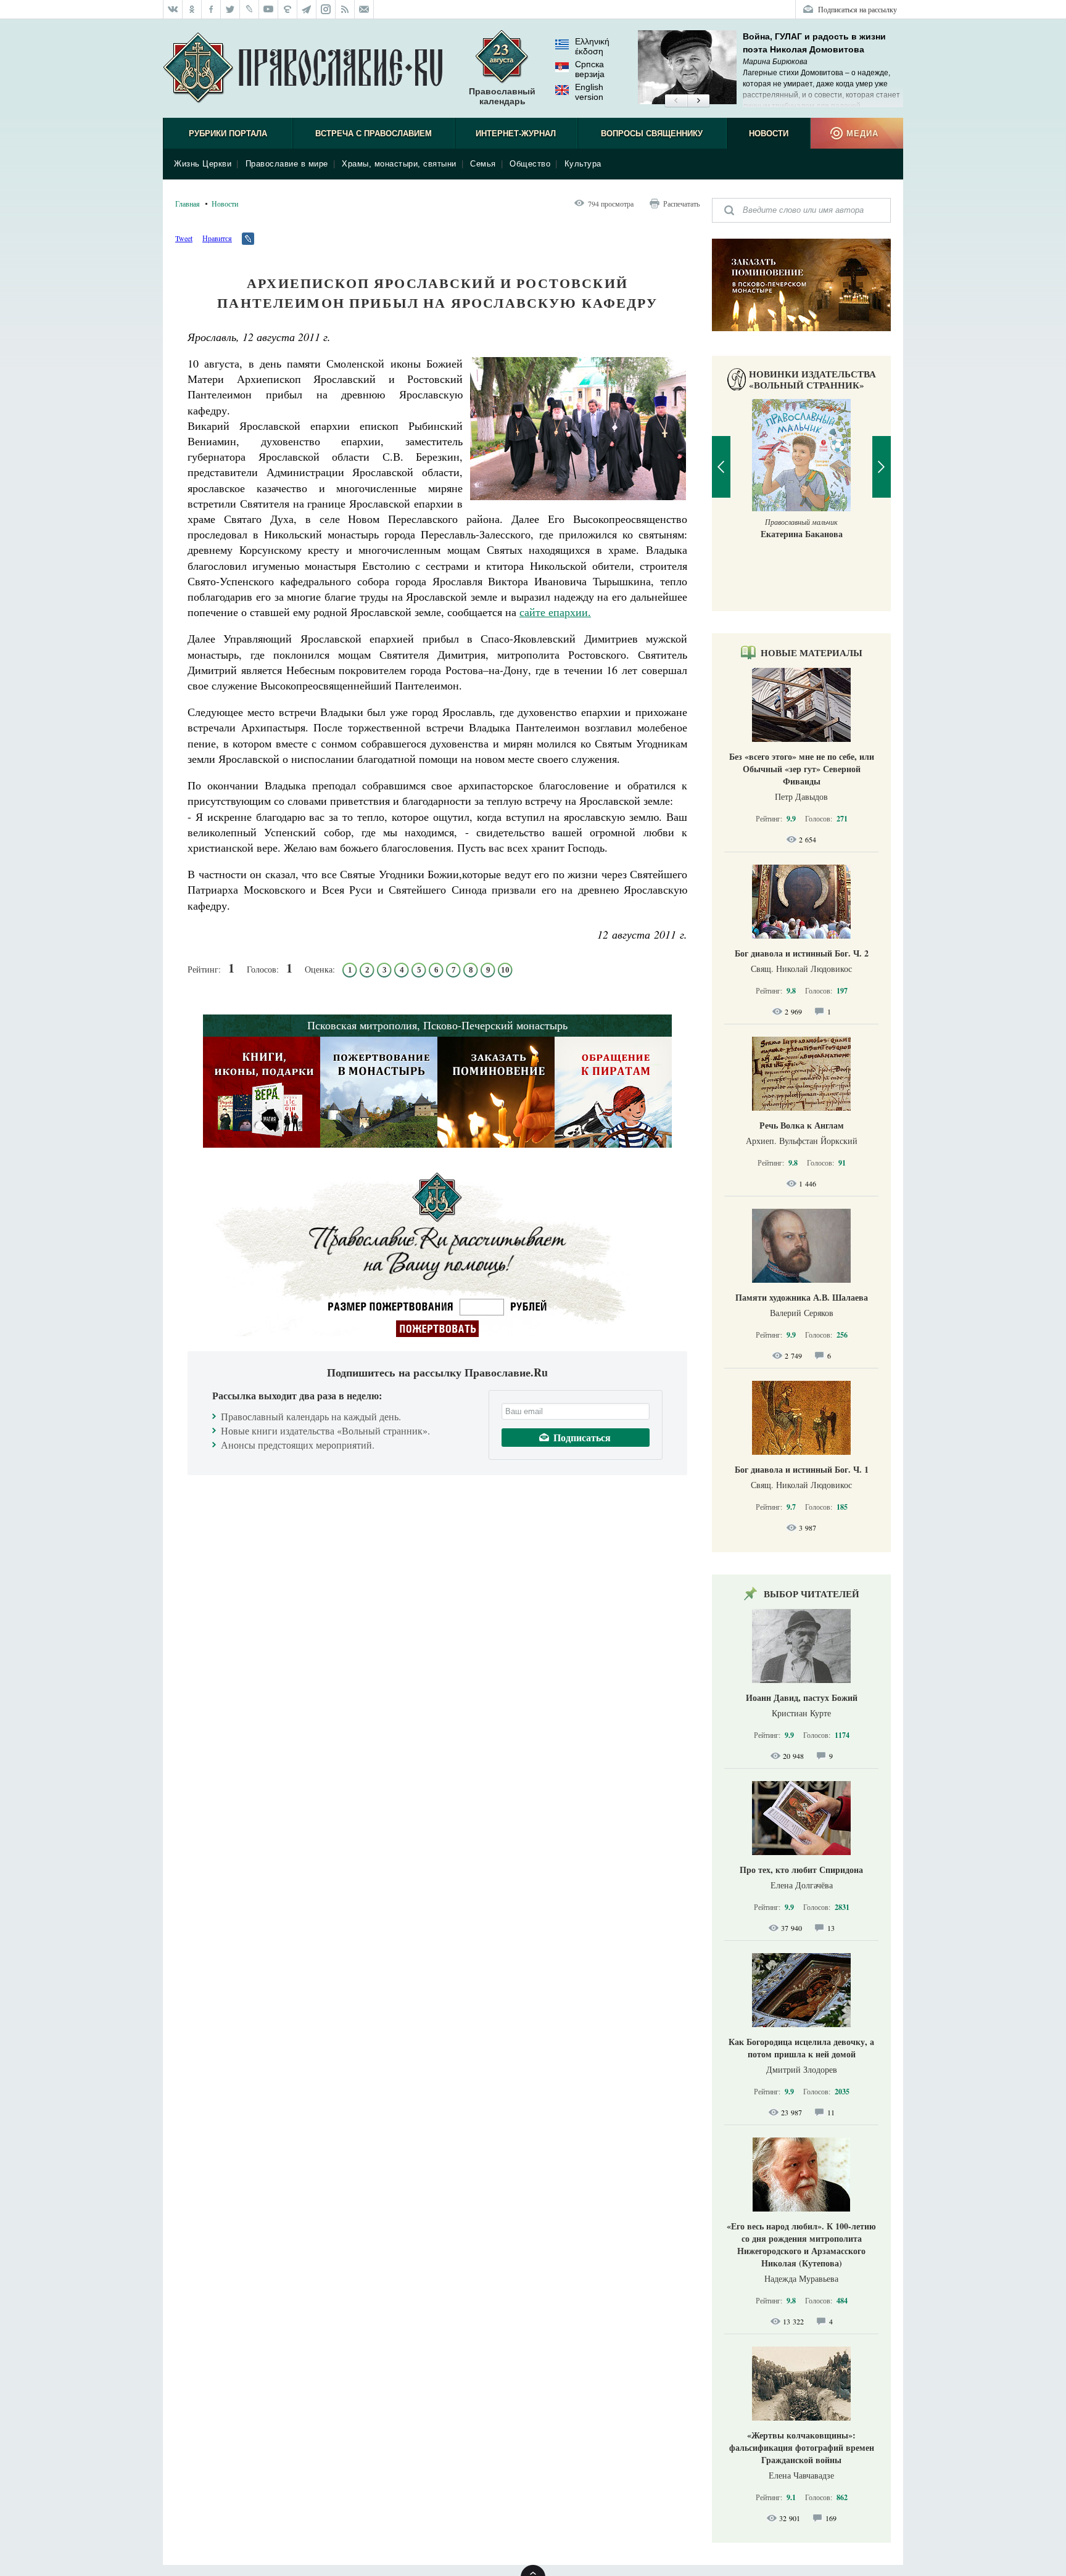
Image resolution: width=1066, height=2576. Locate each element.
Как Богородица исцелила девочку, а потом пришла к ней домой (801, 2048)
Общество (530, 164)
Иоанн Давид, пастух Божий (802, 1697)
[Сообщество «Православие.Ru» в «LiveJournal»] (250, 9)
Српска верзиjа (590, 69)
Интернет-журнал (516, 134)
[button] (676, 101)
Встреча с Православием (374, 134)
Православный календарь (502, 96)
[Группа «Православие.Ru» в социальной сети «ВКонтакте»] (173, 9)
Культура (583, 164)
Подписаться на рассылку (857, 9)
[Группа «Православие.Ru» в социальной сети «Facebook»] (211, 9)
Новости (769, 134)
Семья (483, 164)
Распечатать (681, 204)
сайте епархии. (555, 612)
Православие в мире (287, 164)
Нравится (217, 238)
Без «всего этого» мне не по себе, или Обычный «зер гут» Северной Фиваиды (802, 769)
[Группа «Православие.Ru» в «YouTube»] (269, 9)
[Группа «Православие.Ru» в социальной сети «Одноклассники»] (192, 9)
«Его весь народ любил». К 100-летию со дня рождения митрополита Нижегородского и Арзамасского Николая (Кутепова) (801, 2245)
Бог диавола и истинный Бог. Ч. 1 (802, 1469)
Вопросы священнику (652, 134)
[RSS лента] (345, 9)
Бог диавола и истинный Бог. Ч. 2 (802, 953)
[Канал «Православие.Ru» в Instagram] (326, 9)
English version (589, 92)
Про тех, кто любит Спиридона (801, 1870)
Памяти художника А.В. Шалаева (802, 1297)
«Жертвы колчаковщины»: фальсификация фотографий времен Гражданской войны (802, 2447)
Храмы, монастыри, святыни (399, 164)
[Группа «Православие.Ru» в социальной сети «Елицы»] (288, 9)
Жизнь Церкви (203, 164)
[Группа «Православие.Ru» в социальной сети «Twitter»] (230, 9)
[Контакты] (364, 9)
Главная (188, 204)
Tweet (184, 238)
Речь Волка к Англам (802, 1125)
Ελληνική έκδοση (592, 46)
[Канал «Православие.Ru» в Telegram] (307, 9)
